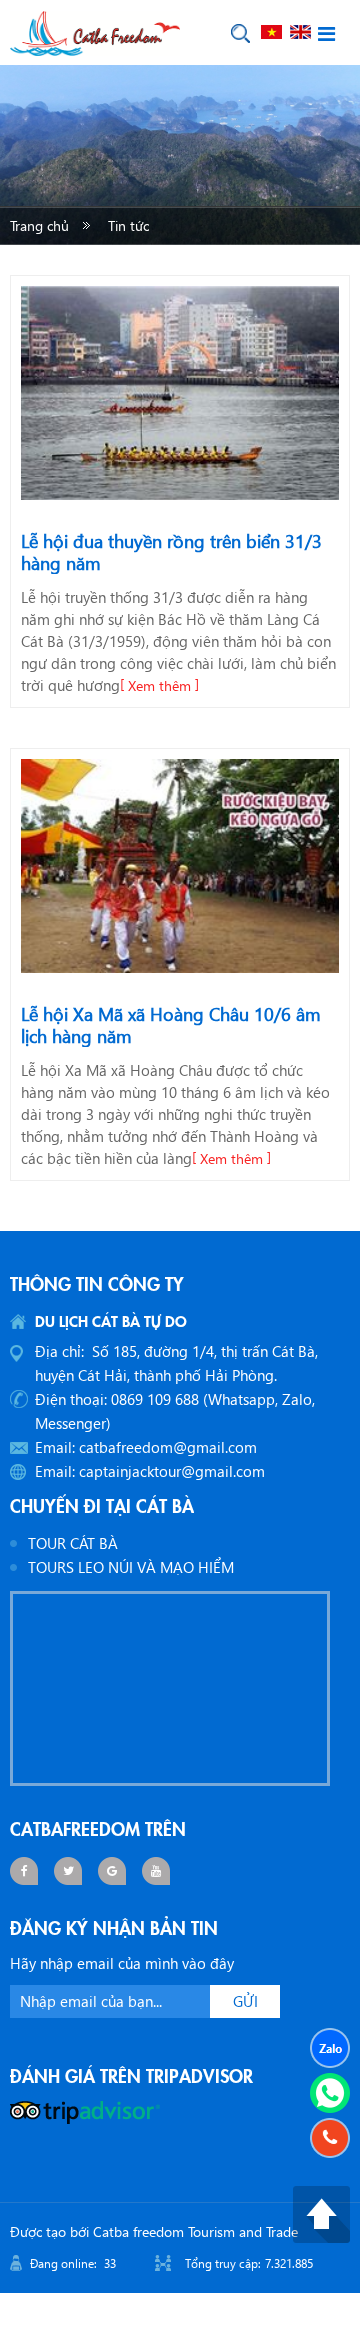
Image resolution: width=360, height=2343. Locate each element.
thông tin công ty (97, 1283)
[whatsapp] (330, 2093)
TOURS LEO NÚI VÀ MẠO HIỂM (131, 1567)
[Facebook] (24, 1871)
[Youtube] (156, 1871)
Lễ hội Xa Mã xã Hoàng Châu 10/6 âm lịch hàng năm (171, 1025)
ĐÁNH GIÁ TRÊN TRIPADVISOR (131, 2075)
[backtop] (321, 2212)
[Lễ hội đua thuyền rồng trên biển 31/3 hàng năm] (180, 393)
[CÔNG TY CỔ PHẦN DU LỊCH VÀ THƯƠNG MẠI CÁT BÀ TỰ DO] (95, 31)
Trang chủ (39, 225)
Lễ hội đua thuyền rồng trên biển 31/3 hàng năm (171, 552)
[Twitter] (68, 1871)
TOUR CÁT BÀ (73, 1543)
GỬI (245, 2001)
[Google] (112, 1871)
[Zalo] (330, 2048)
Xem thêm (159, 685)
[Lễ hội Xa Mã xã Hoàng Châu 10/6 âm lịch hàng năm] (180, 866)
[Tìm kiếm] (240, 33)
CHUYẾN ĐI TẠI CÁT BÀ (102, 1505)
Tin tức (128, 225)
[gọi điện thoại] (330, 2138)
